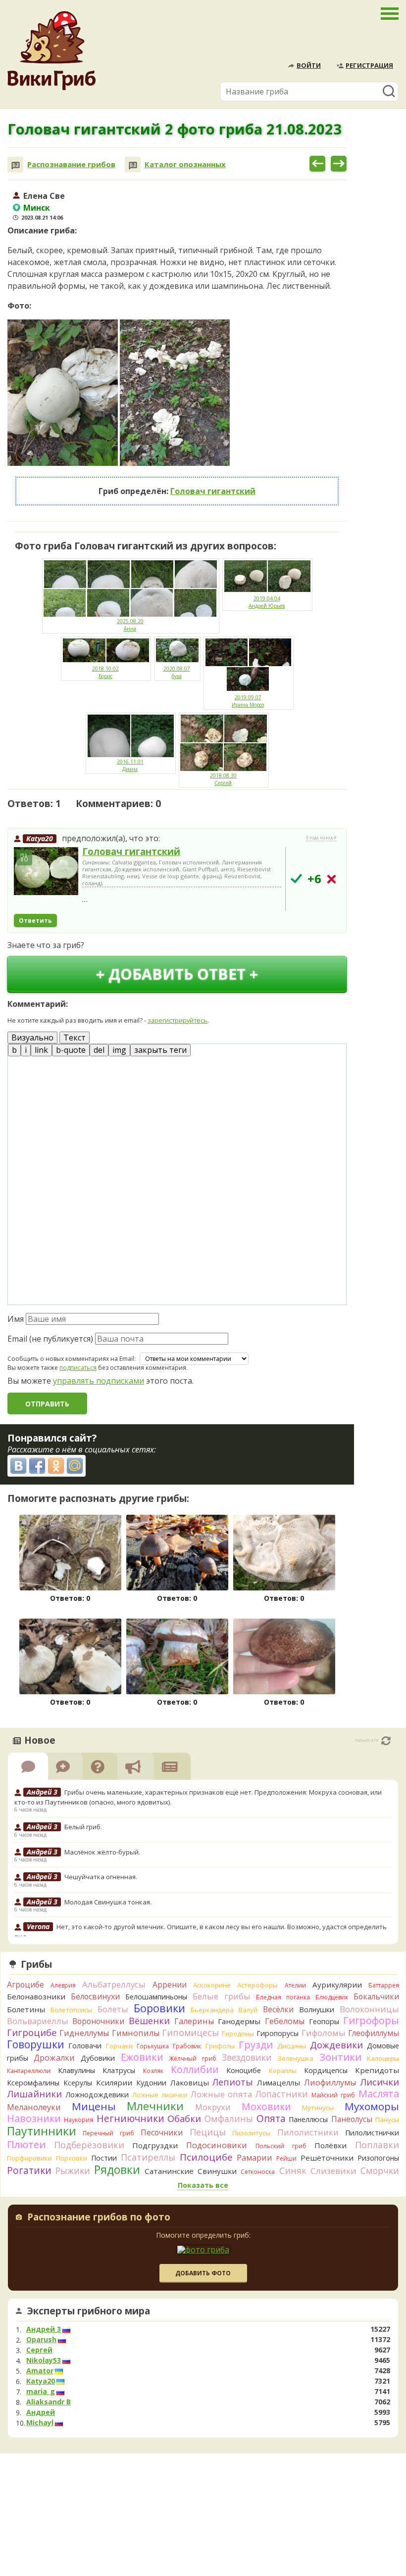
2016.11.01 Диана (130, 765)
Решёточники (327, 2158)
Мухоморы (372, 2106)
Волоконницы (369, 2009)
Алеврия (63, 1985)
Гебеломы (285, 2021)
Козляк (153, 2071)
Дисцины (292, 2046)
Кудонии (151, 2083)
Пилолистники (308, 2132)
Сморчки (380, 2170)
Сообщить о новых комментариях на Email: (72, 1359)
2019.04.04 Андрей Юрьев (267, 602)
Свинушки (217, 2171)
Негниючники (130, 2119)
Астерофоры (257, 1985)
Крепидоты (377, 2070)
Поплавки (377, 2145)
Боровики (159, 2008)
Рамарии (254, 2158)
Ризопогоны (378, 2158)
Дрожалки (54, 2058)
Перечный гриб (108, 2133)
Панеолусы (352, 2119)
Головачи (85, 2046)
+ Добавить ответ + (177, 974)
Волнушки (317, 2010)
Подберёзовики (89, 2145)
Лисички (380, 2082)
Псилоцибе (206, 2157)
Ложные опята (222, 2094)
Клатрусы (119, 2070)
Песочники (162, 2132)
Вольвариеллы (38, 2021)
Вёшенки (149, 2021)
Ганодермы (239, 2021)
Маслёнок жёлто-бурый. (102, 1852)
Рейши (286, 2158)
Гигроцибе (32, 2032)
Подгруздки (155, 2145)
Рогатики (29, 2170)
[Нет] (331, 879)
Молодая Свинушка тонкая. (108, 1902)
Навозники (34, 2118)
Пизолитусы (251, 2133)
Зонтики (340, 2057)
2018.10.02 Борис (105, 672)
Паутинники (42, 2131)
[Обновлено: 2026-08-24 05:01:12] (386, 1741)
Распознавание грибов (71, 164)
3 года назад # (321, 838)
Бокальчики (376, 1996)
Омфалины (229, 2119)
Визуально (32, 1038)
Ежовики (142, 2057)
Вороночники (98, 2021)
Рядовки (117, 2169)
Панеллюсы (308, 2119)
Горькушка (153, 2046)
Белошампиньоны (156, 1997)
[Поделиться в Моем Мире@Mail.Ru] (75, 1466)
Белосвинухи (95, 1996)
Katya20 (40, 838)
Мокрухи (213, 2107)
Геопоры (324, 2021)
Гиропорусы (278, 2033)
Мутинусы (318, 2108)
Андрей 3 (44, 2329)
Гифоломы (324, 2033)
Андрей (41, 2412)
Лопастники (282, 2094)
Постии (104, 2158)
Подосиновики (217, 2145)
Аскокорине (212, 1985)
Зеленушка (296, 2058)
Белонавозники (36, 1996)
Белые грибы (221, 1996)
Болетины (26, 2009)
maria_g (41, 2392)
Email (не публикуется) (50, 1339)
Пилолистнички (372, 2133)
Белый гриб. (83, 1827)
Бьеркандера (212, 2010)
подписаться (78, 1368)
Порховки (72, 2158)
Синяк (293, 2170)
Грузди (256, 2045)
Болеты (113, 2009)
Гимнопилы (136, 2033)
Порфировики (29, 2158)
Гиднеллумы (84, 2033)
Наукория (78, 2120)
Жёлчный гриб (193, 2058)
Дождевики (336, 2045)
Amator (40, 2371)
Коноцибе (244, 2070)
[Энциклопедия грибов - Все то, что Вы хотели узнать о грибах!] (51, 51)
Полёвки (330, 2145)
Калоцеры (383, 2058)
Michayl (40, 2423)
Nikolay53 (44, 2360)
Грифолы (220, 2046)
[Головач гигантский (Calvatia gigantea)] (46, 872)
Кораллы (283, 2071)
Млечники (155, 2106)
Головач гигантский (213, 491)
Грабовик (187, 2046)
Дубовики (98, 2058)
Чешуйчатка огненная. (101, 1877)
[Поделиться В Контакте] (18, 1466)
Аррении (170, 1985)
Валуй (248, 2010)
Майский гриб (333, 2095)
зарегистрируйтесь (178, 1020)
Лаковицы (190, 2082)
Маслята (379, 2094)
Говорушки (36, 2044)
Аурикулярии (337, 1985)
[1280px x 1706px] (63, 393)
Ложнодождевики (97, 2095)
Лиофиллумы (330, 2082)
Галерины (194, 2021)
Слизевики (333, 2171)
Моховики (266, 2106)
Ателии (295, 1985)
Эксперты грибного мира (89, 2311)
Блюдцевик (332, 1997)
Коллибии (195, 2069)
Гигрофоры (371, 2020)
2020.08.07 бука (177, 672)
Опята (271, 2119)
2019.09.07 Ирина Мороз (248, 701)
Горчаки (119, 2046)
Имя (16, 1319)
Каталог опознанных (185, 164)
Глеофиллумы (374, 2033)
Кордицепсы (326, 2070)
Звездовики (247, 2057)
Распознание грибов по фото (99, 2218)
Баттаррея (384, 1985)
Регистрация (369, 65)
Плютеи (26, 2144)
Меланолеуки (34, 2107)
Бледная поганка (283, 1997)
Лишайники (34, 2094)
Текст (75, 1038)
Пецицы (208, 2132)
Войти (309, 65)
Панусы (387, 2120)
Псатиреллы (148, 2157)
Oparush (41, 2340)
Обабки (184, 2119)
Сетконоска (258, 2172)
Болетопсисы (71, 2010)
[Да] (296, 879)
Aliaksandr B (49, 2402)
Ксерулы (78, 2083)
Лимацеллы (279, 2082)
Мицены (94, 2106)
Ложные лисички (160, 2095)
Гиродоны (238, 2034)
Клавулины (76, 2070)
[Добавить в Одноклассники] (56, 1466)
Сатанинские (169, 2171)
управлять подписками (99, 1381)
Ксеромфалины (33, 2083)
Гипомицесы (190, 2033)
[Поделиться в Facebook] (37, 1466)
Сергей (39, 2350)
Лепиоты (233, 2082)
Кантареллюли (29, 2071)
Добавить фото (203, 2273)
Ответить (35, 921)
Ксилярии (114, 2082)
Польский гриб (281, 2146)
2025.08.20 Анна (130, 625)
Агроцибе (25, 1985)
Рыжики (73, 2170)
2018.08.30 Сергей (223, 779)
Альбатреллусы (114, 1984)
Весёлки (278, 2009)
